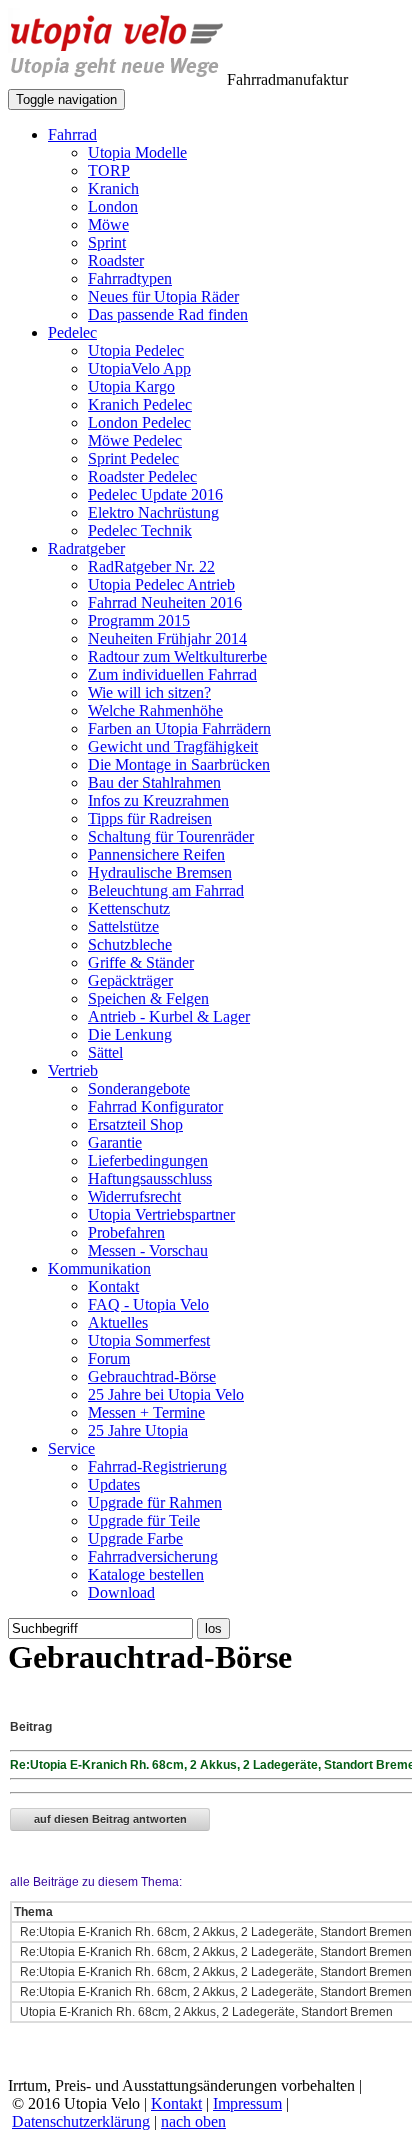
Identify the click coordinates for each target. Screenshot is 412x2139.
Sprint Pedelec (133, 458)
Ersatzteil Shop (135, 1124)
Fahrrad (72, 134)
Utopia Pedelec (136, 350)
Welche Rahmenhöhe (155, 710)
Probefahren (126, 1232)
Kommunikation (99, 1268)
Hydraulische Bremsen (160, 872)
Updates (114, 1484)
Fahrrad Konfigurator (155, 1106)
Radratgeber (86, 548)
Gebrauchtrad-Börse (152, 1376)
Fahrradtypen (130, 278)
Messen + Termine (146, 1412)
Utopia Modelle (137, 152)
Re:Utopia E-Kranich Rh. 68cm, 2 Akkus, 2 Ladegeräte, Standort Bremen (214, 1932)
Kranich (113, 188)
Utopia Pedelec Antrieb (161, 584)
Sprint (107, 242)
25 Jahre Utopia (138, 1430)
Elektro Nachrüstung (153, 512)
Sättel (105, 1052)
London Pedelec (139, 422)
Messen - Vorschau (148, 1250)
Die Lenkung (130, 1034)
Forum (109, 1358)
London (113, 206)
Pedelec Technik (140, 530)
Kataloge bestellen (146, 1574)
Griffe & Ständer (141, 962)
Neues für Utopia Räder (163, 296)
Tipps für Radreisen (150, 818)
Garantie (115, 1142)
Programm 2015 (139, 620)
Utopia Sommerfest (149, 1340)
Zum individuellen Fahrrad (172, 674)
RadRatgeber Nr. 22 (151, 566)
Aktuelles (118, 1322)
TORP (109, 170)
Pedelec (72, 332)
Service (71, 1448)
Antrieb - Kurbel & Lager (169, 1016)
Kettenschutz (129, 908)
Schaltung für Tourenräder (171, 836)
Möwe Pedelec (135, 440)
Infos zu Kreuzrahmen (158, 800)
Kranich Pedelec (140, 404)
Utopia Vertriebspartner (161, 1214)
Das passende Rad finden (168, 314)
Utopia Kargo (131, 386)
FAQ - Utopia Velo (148, 1304)
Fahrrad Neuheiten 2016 (165, 602)
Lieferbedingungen (148, 1160)
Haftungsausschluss (150, 1178)
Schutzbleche (130, 944)
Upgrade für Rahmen (155, 1502)
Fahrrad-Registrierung (157, 1466)
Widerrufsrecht (134, 1196)
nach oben (193, 2121)
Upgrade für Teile (144, 1520)
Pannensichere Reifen (156, 854)
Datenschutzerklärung (81, 2121)
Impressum (247, 2103)
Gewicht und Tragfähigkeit (173, 746)
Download (121, 1592)
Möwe (108, 224)
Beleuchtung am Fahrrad (166, 890)
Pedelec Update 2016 (155, 494)
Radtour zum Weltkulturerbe (177, 656)
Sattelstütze (123, 926)
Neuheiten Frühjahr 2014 (167, 638)
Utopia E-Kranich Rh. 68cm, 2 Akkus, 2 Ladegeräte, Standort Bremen (205, 2012)
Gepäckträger (130, 980)
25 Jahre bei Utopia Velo (166, 1394)
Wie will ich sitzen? (149, 692)
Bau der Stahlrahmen (154, 782)
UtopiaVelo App (139, 368)
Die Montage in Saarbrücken (179, 764)
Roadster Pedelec (142, 476)
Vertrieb (73, 1070)
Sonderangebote (139, 1088)
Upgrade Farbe (135, 1538)
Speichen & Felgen (148, 998)
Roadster (116, 260)
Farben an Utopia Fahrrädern (179, 728)
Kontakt (113, 1286)
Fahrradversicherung (153, 1556)
